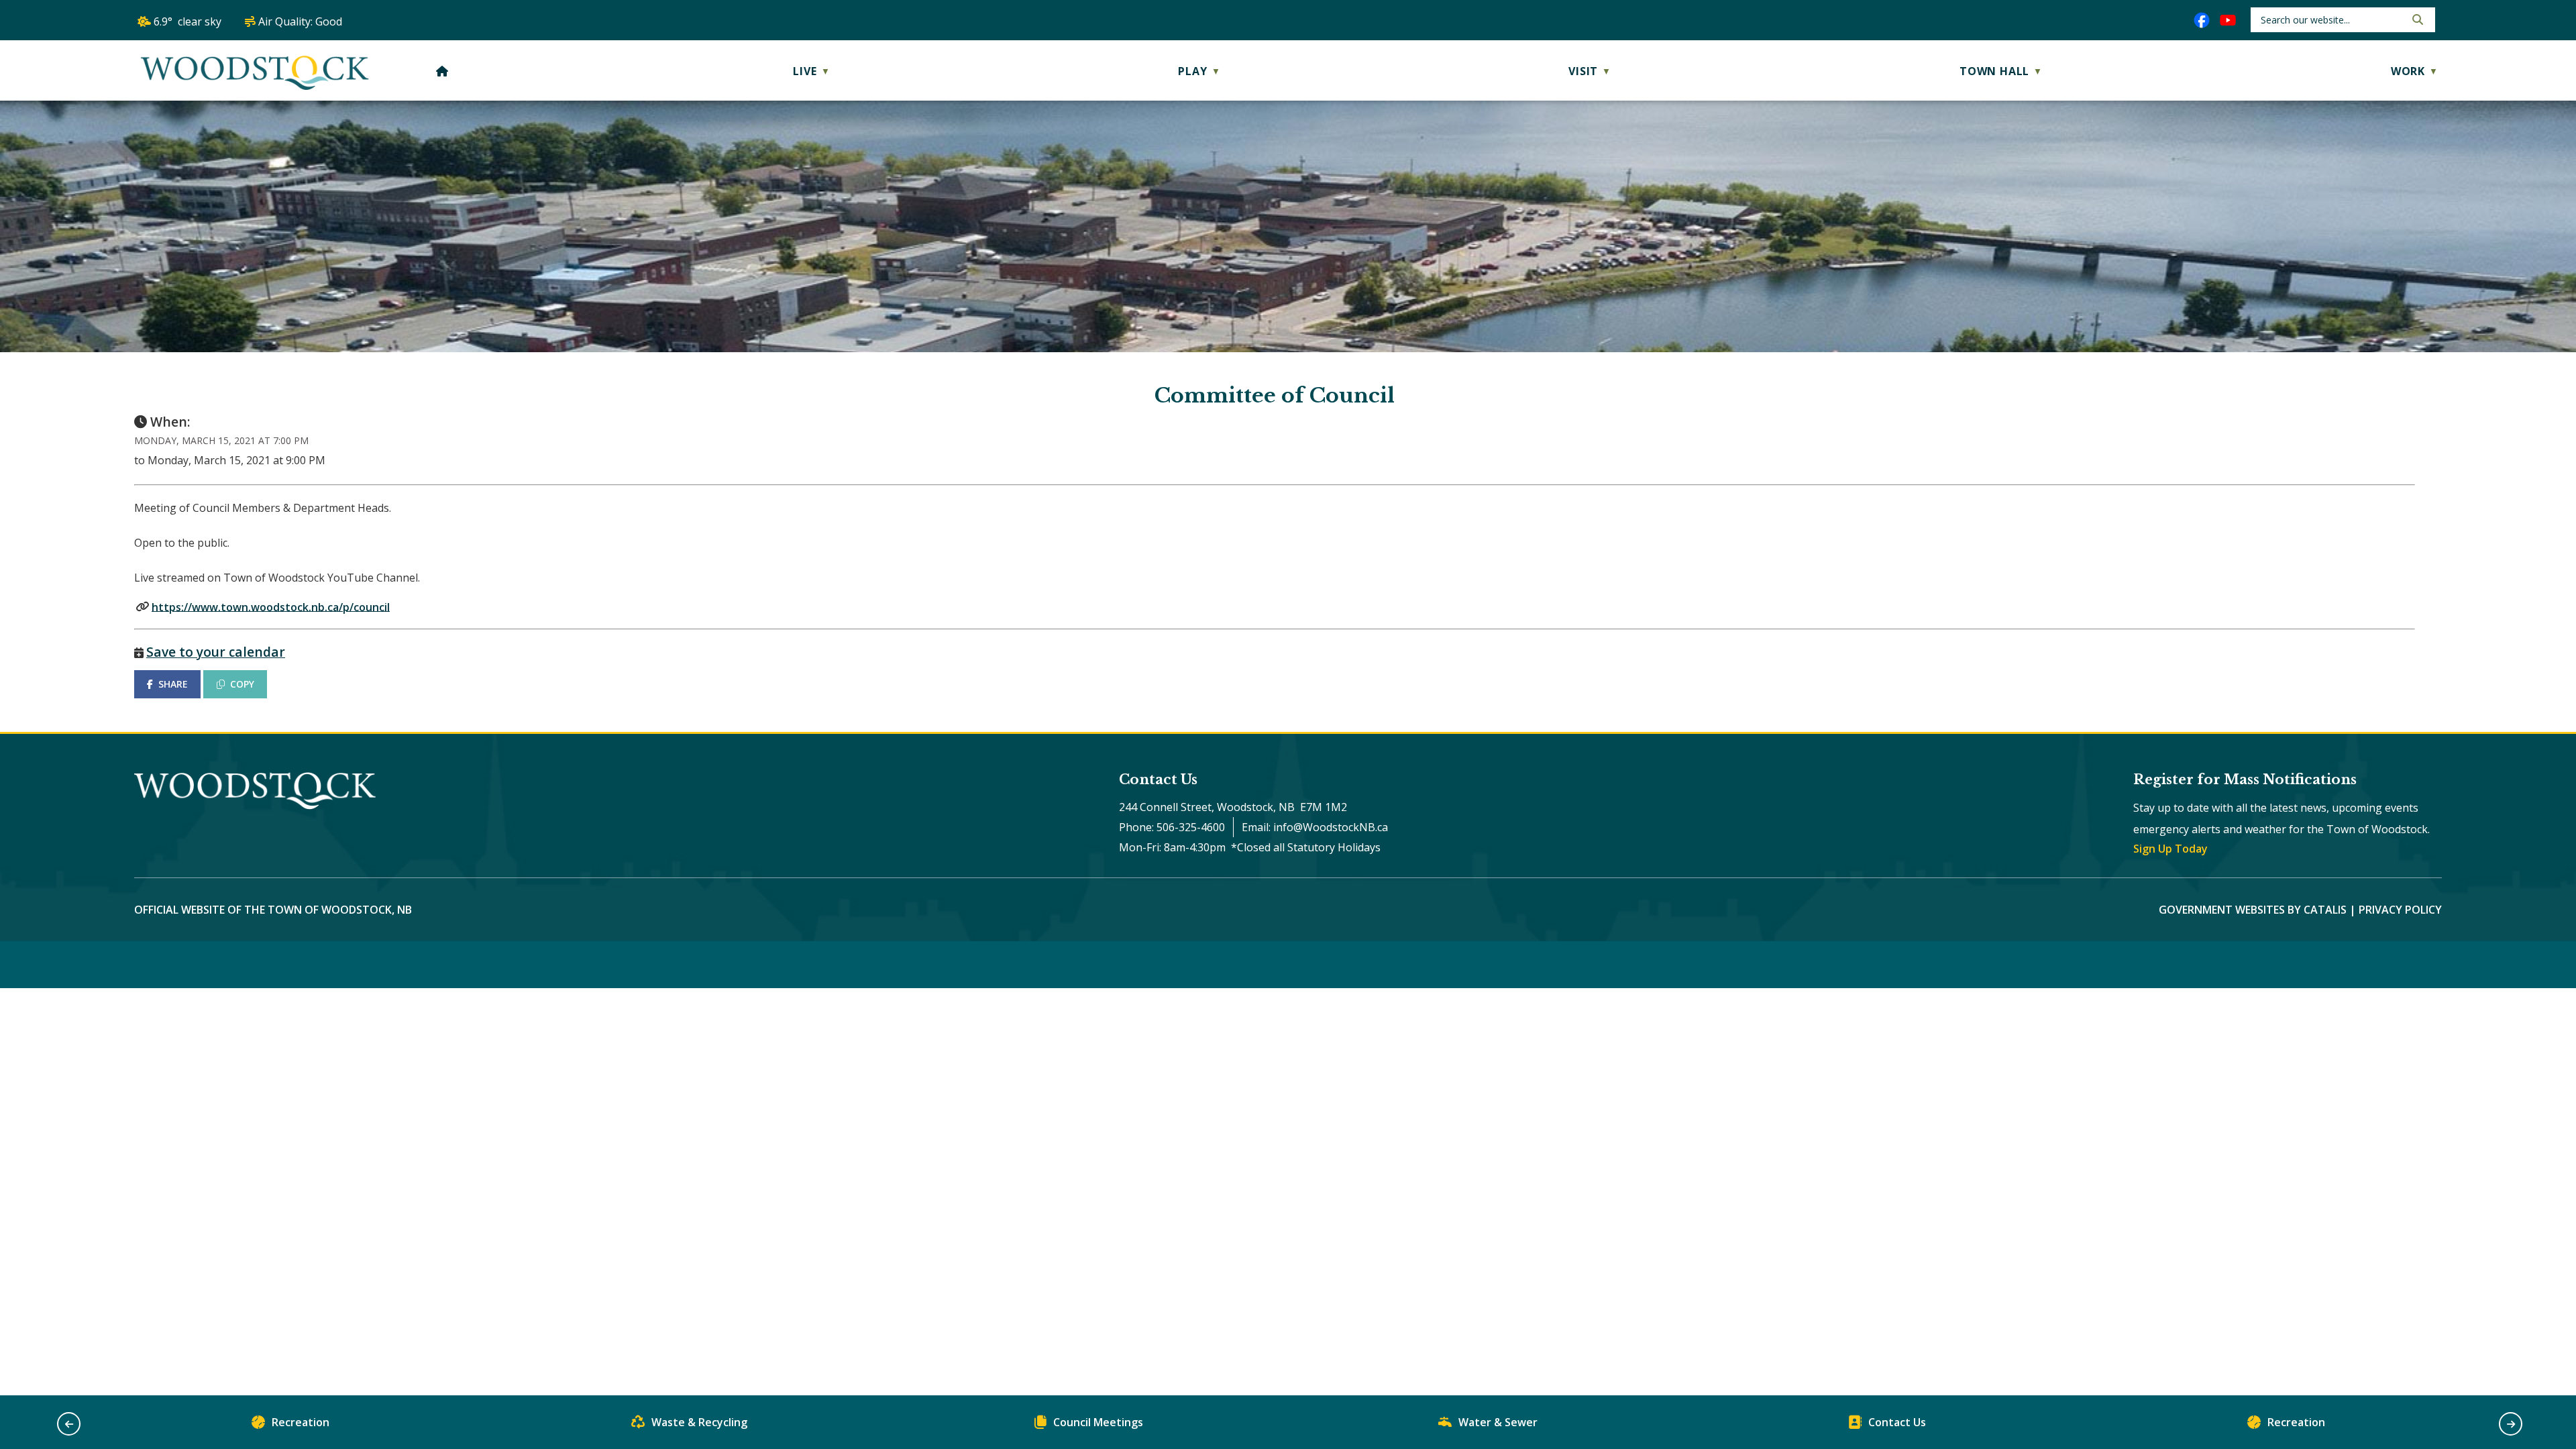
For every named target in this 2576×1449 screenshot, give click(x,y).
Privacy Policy (2400, 910)
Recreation (301, 1422)
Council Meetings (1098, 1422)
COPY (242, 684)
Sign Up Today (2170, 849)
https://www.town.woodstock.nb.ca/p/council (271, 606)
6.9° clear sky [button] (187, 21)
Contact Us (1897, 1422)
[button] (2416, 19)
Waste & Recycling (699, 1422)
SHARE (173, 684)
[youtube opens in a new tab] (2228, 20)
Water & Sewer (1498, 1422)
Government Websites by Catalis (2253, 910)
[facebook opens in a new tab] (2202, 20)
